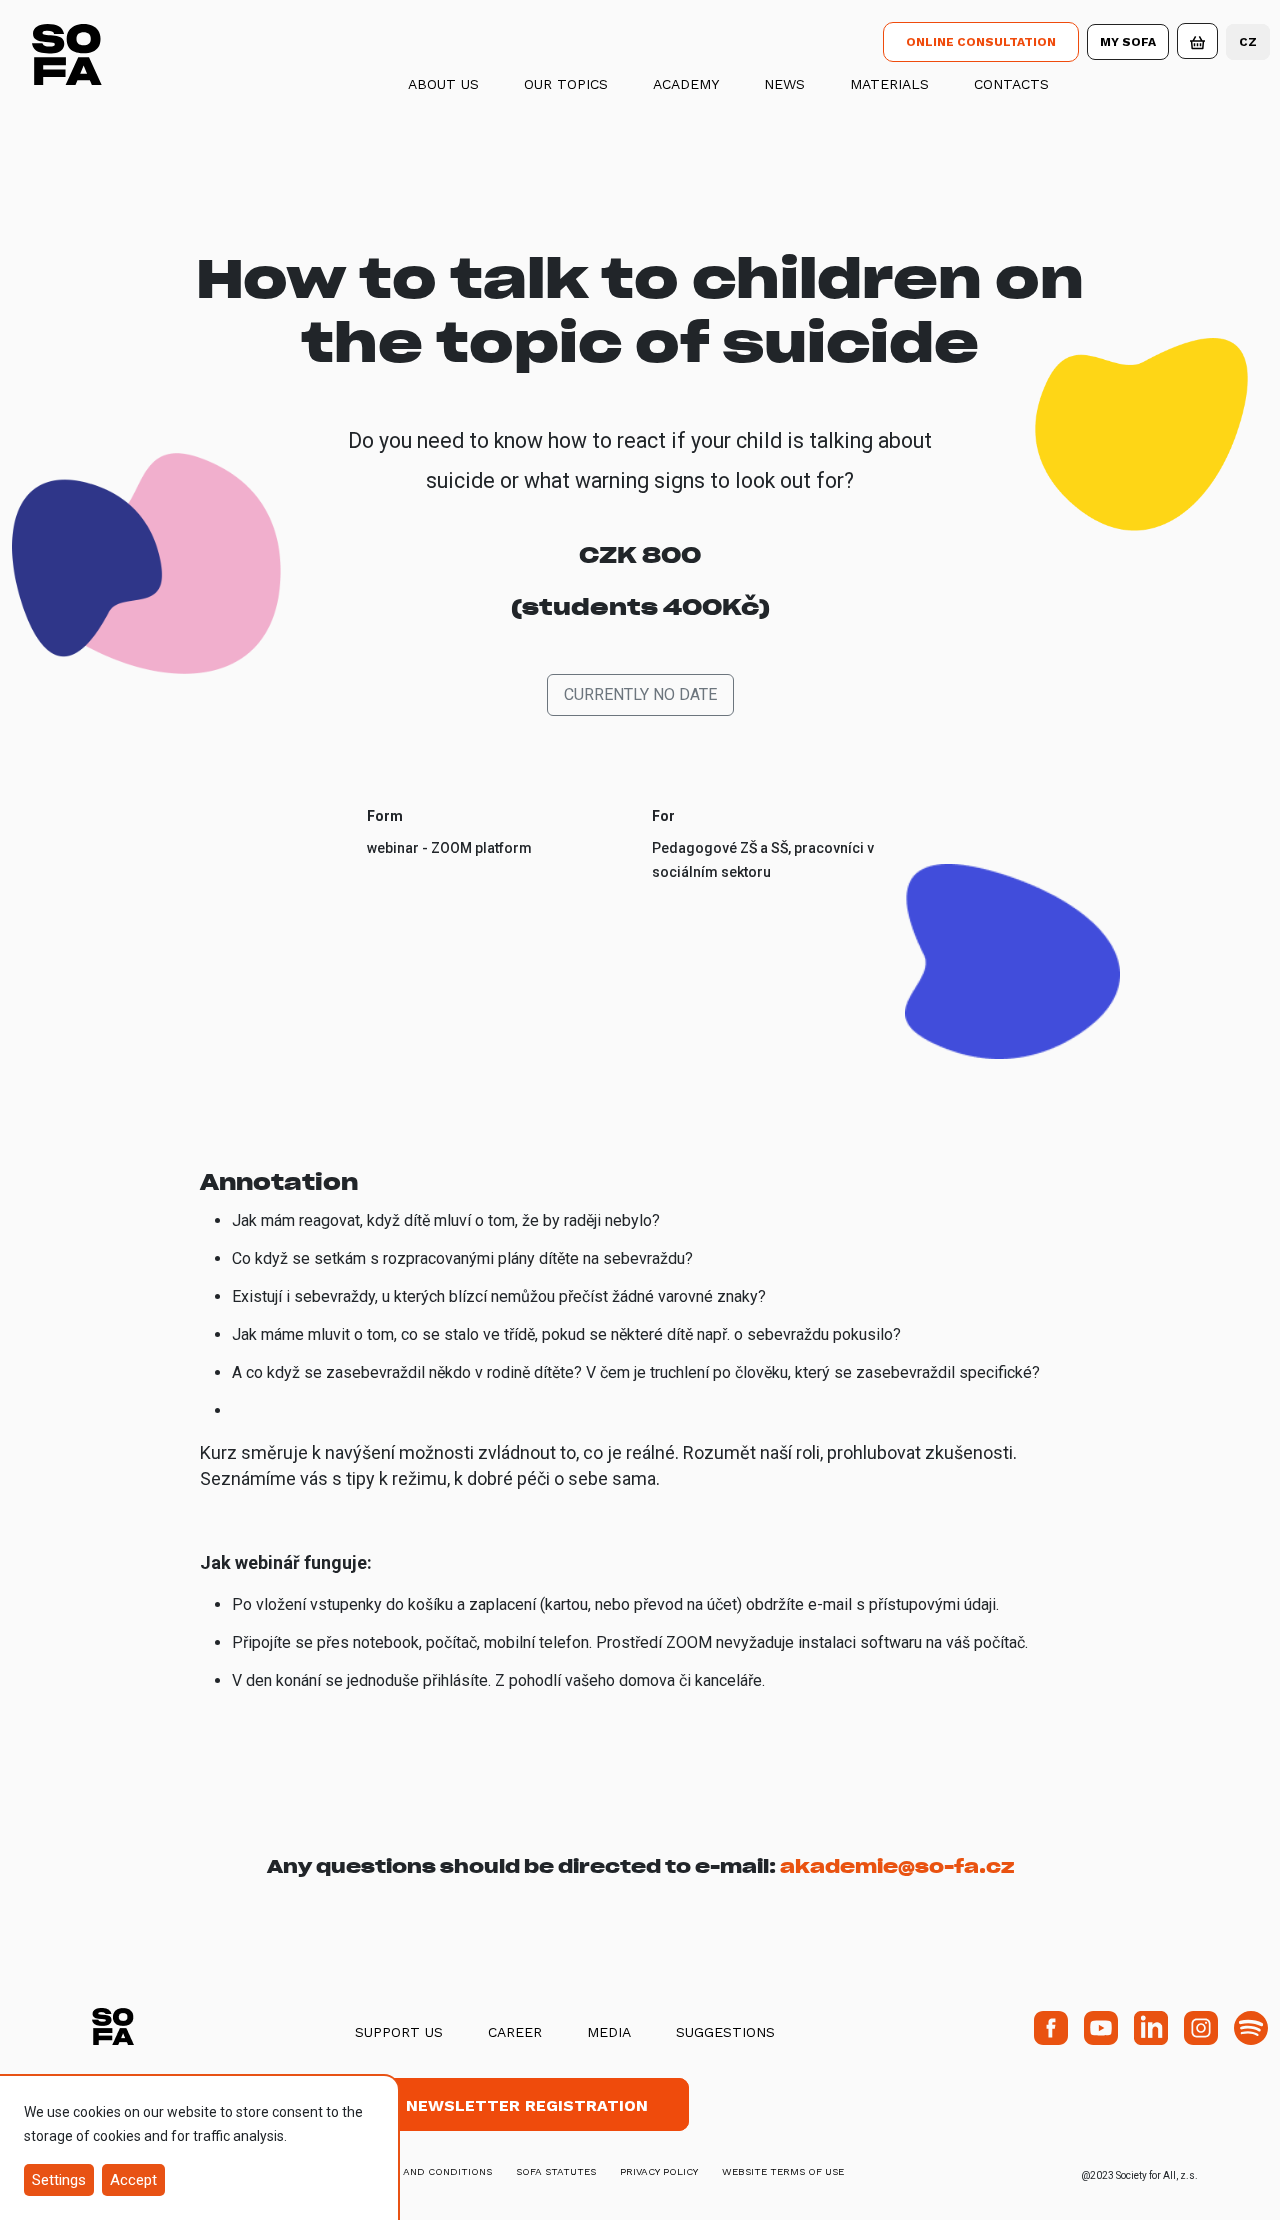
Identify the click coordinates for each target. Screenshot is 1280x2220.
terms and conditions (428, 2171)
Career (515, 2032)
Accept (133, 2180)
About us (443, 84)
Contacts (1011, 84)
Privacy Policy (659, 2171)
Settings (59, 2180)
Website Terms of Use (783, 2171)
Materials (889, 84)
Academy (686, 84)
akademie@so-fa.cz (897, 1866)
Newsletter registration (527, 2105)
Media (609, 2032)
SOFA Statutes (556, 2171)
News (784, 84)
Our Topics (566, 84)
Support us (399, 2032)
